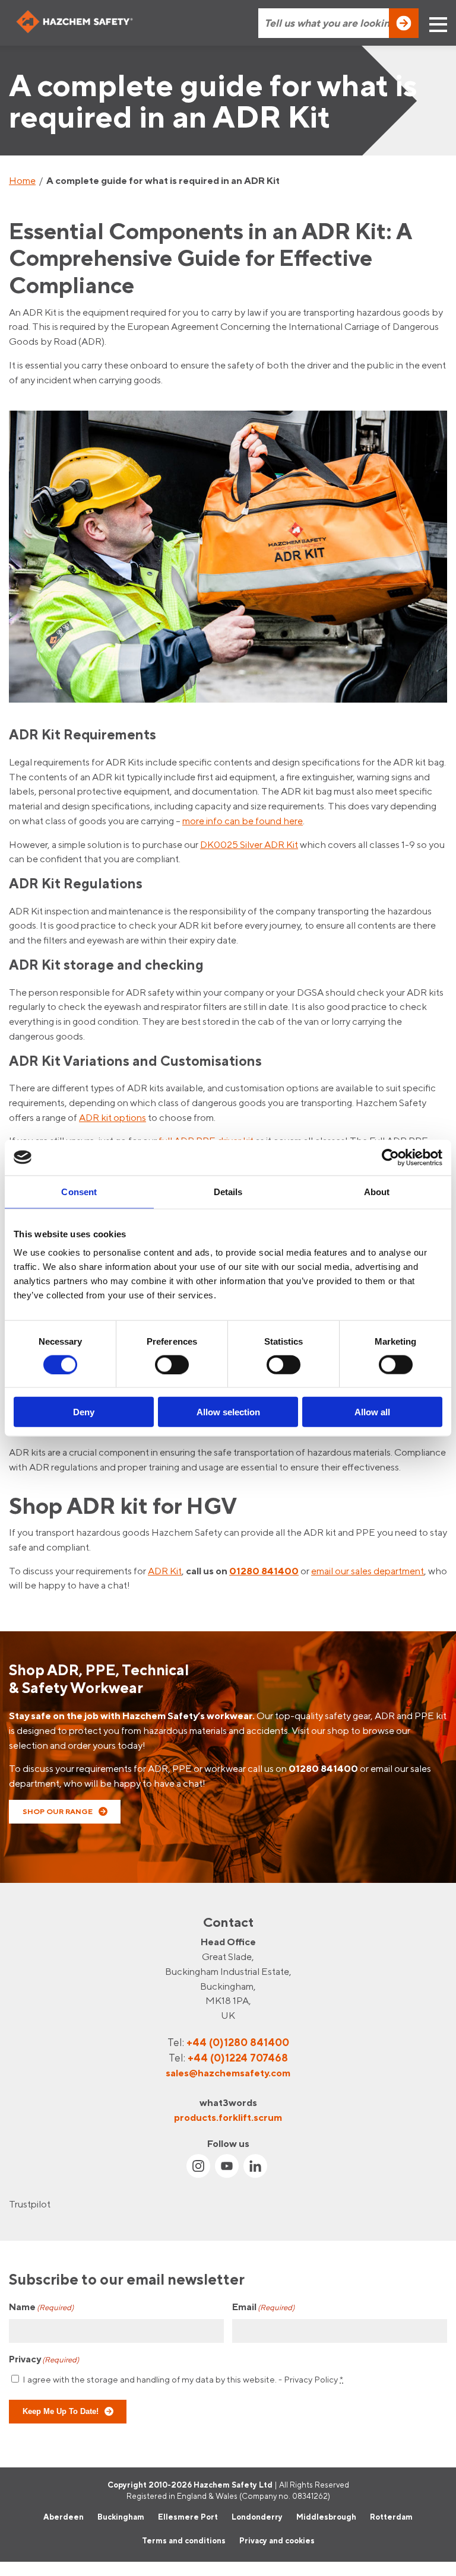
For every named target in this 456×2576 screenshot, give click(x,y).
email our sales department (368, 1571)
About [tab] (377, 1191)
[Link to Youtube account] (227, 2166)
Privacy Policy (311, 2379)
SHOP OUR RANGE (58, 1811)
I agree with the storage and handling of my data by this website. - (183, 2379)
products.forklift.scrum (228, 2117)
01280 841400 (264, 1571)
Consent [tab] (79, 1191)
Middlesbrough (326, 2517)
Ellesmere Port (188, 2517)
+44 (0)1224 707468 (238, 2058)
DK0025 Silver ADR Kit (249, 844)
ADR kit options (113, 1117)
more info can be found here (243, 821)
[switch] (172, 1364)
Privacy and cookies (277, 2540)
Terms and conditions (184, 2540)
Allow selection (228, 1412)
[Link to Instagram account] (198, 2166)
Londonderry (257, 2517)
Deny (84, 1412)
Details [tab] (228, 1191)
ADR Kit (165, 1571)
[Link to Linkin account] (255, 2166)
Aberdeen (64, 2517)
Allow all (372, 1412)
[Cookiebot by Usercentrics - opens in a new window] (390, 1157)
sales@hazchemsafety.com (228, 2073)
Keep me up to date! (61, 2411)
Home (22, 180)
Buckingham (121, 2517)
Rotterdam (391, 2517)
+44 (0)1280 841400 (238, 2042)
